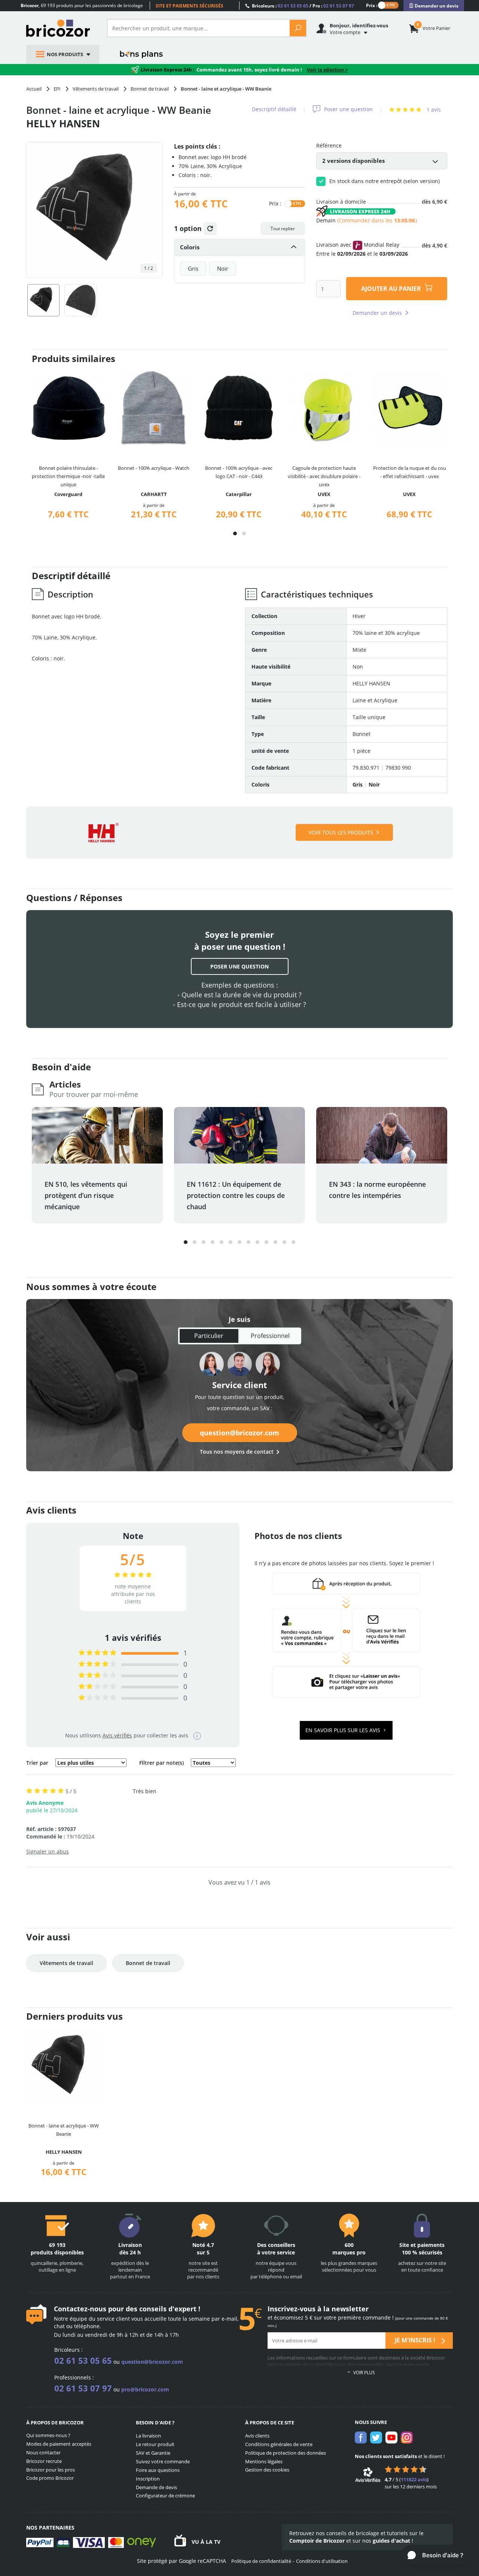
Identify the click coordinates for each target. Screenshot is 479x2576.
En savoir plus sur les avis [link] (344, 1730)
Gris (193, 268)
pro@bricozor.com (145, 2389)
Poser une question (348, 109)
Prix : (372, 5)
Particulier (209, 1336)
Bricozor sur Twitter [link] (376, 2437)
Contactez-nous (80, 2309)
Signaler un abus (48, 1851)
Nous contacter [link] (43, 2452)
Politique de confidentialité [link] (261, 2561)
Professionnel (270, 1336)
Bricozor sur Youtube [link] (391, 2437)
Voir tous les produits (341, 832)
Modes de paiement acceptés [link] (59, 2444)
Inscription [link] (148, 2479)
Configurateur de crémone (165, 2496)
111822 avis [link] (414, 2479)
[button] (235, 533)
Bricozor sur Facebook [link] (361, 2437)
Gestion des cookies (267, 2470)
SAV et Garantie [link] (153, 2453)
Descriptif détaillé (274, 109)
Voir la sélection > (327, 70)
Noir (223, 268)
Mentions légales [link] (264, 2461)
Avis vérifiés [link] (117, 1735)
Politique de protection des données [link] (286, 2453)
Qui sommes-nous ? (48, 2435)
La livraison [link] (148, 2436)
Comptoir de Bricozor (317, 2541)
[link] (434, 6)
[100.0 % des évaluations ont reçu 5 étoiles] (97, 1653)
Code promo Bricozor (50, 2478)
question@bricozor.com (239, 1433)
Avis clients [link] (257, 2436)
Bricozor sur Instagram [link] (407, 2437)
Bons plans (142, 54)
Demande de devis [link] (156, 2487)
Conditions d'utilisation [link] (322, 2561)
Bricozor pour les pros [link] (51, 2470)
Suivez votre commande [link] (163, 2461)
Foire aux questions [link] (158, 2470)
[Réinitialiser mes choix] (210, 229)
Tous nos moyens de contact (237, 1452)
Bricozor (61, 28)
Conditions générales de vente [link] (279, 2444)
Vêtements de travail (66, 1963)
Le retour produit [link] (155, 2444)
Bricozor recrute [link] (44, 2461)
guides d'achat (391, 2541)
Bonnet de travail (148, 1963)
